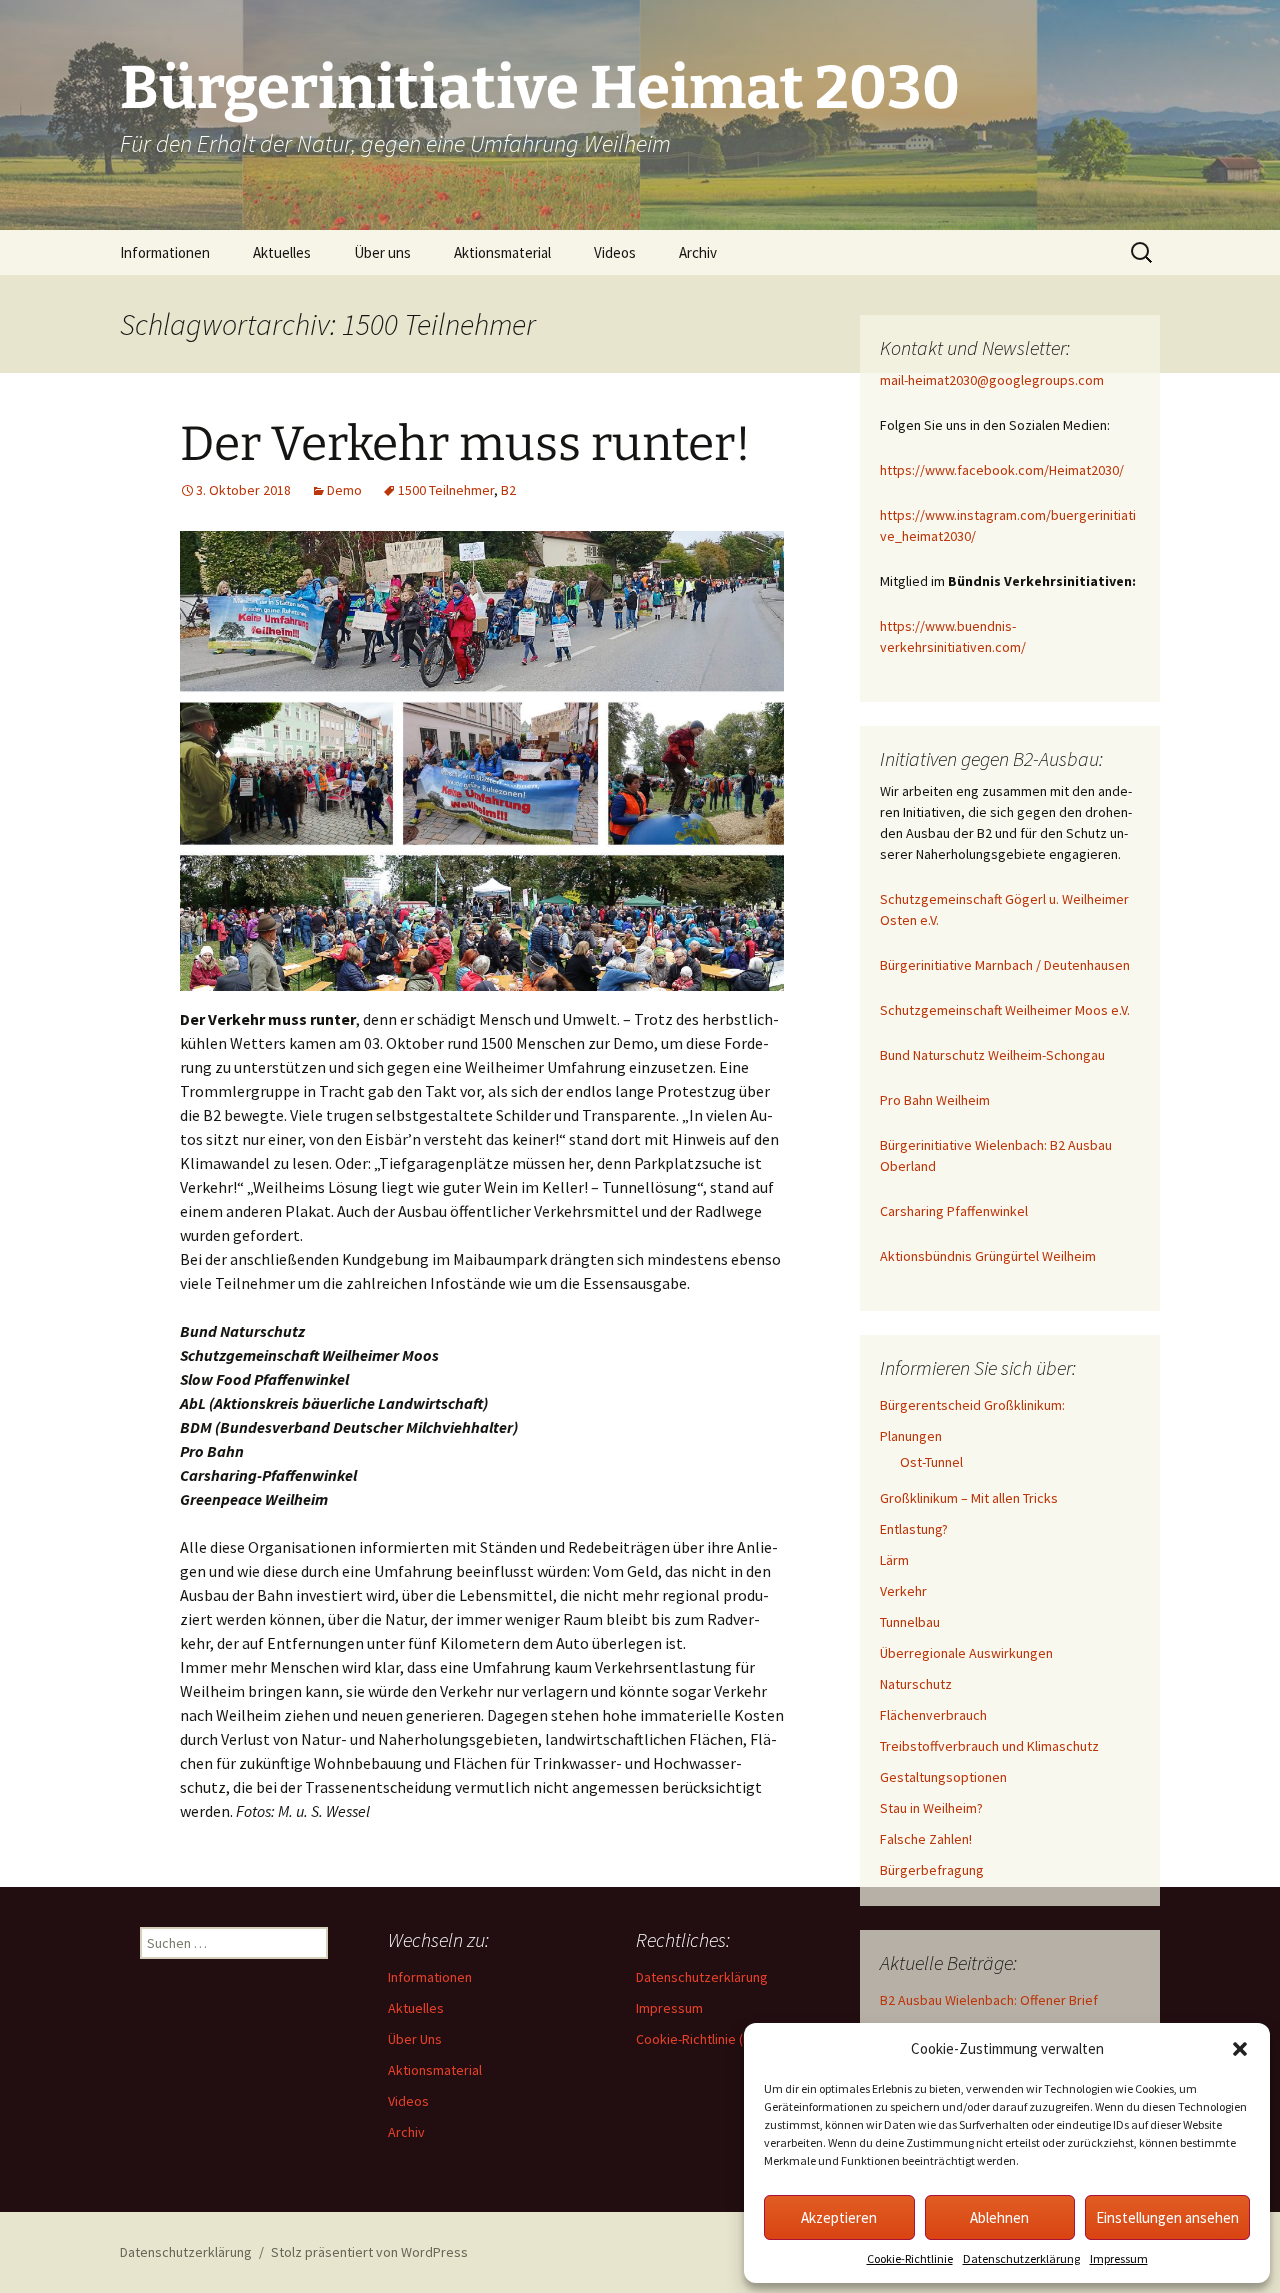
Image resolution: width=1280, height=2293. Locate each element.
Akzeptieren (839, 2217)
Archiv (698, 252)
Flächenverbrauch (933, 1715)
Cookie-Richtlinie (910, 2258)
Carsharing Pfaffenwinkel (954, 1211)
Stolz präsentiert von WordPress (369, 2252)
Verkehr (903, 1591)
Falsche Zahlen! (926, 1839)
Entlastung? (914, 1529)
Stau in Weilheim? (931, 1808)
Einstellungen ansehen (1167, 2217)
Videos (615, 252)
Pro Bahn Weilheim (935, 1100)
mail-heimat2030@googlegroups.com (992, 380)
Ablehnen (999, 2217)
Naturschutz (916, 1684)
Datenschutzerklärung (1021, 2258)
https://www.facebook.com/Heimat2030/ (1002, 470)
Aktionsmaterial (502, 252)
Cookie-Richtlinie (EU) (699, 2039)
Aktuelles (282, 252)
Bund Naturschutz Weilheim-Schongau (992, 1055)
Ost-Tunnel (931, 1462)
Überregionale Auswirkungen (966, 1653)
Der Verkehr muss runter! (465, 444)
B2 (508, 490)
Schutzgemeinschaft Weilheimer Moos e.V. (1005, 1010)
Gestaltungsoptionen (943, 1777)
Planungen (911, 1436)
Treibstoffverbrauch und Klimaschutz (989, 1746)
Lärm (894, 1560)
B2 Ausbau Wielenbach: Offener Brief (989, 2000)
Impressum (1119, 2258)
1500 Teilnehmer (446, 490)
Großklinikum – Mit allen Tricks (969, 1498)
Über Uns (415, 2039)
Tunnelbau (910, 1622)
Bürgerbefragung (932, 1870)
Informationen (165, 252)
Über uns (382, 252)
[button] (1240, 2049)
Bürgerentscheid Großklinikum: (972, 1405)
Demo (344, 490)
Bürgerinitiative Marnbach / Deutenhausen (1005, 965)
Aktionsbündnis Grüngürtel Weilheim (988, 1256)
